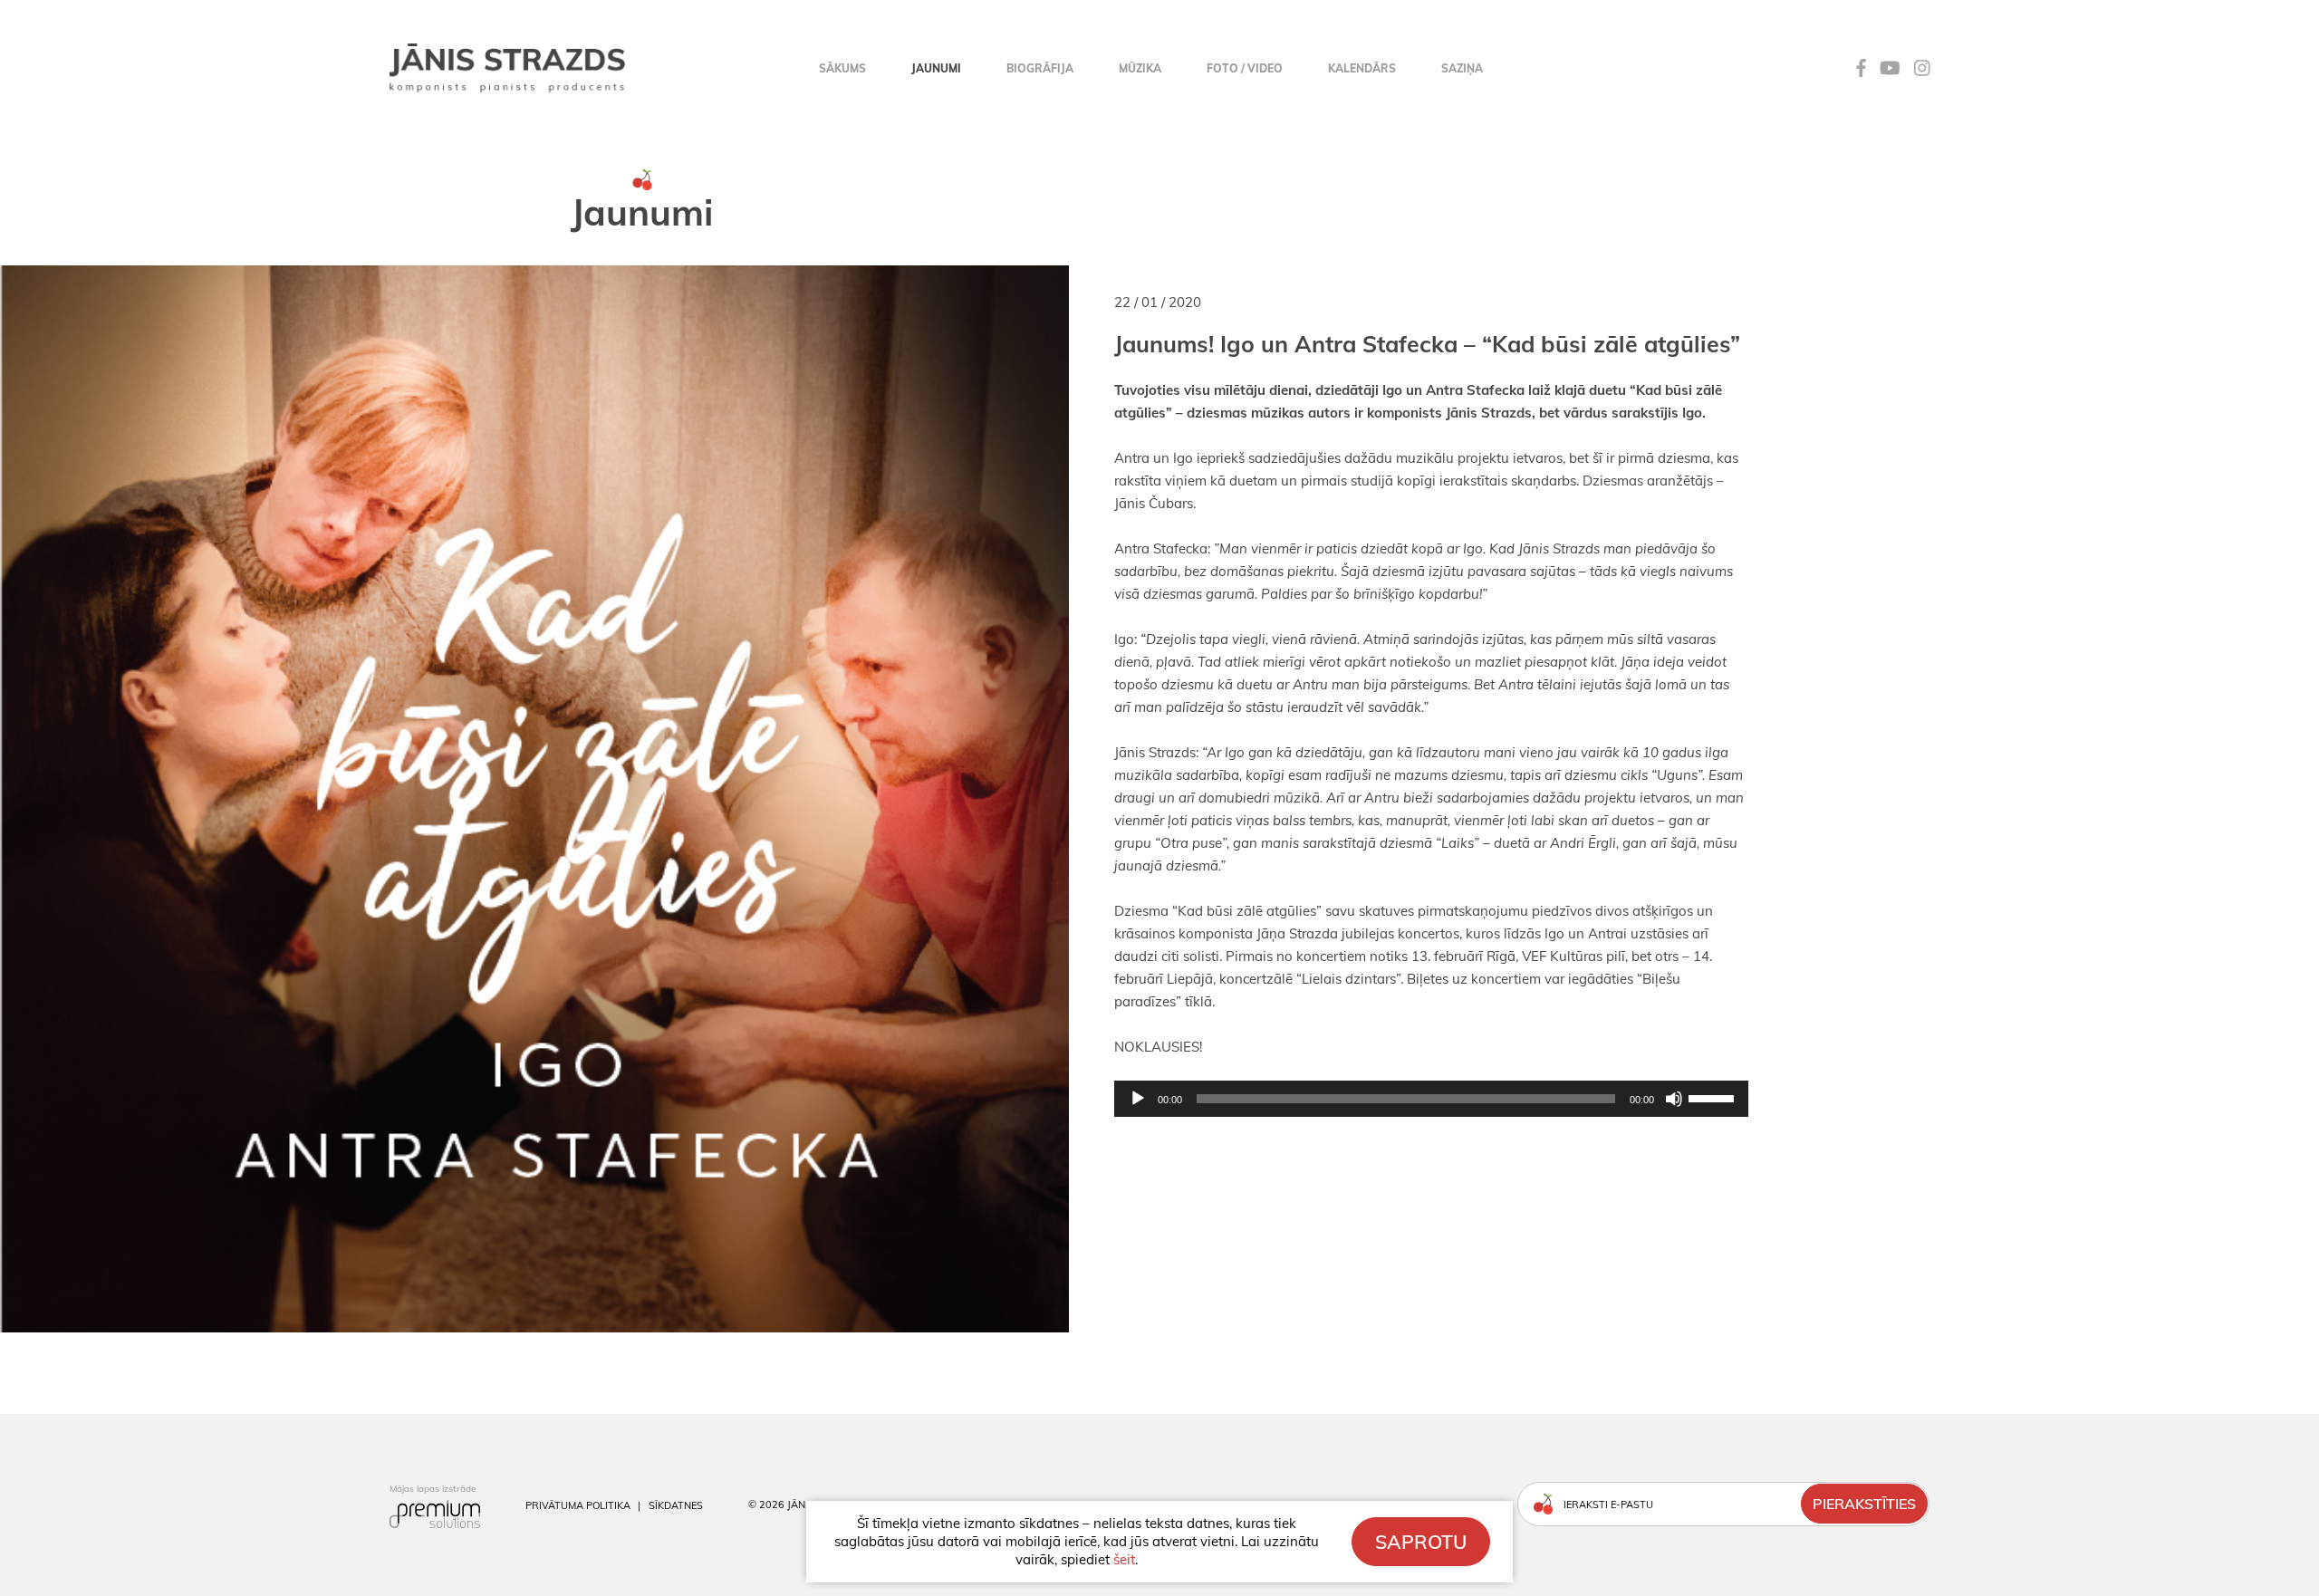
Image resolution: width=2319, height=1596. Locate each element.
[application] (1159, 1099)
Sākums (842, 68)
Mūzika (1140, 68)
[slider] (1714, 1097)
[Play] (1138, 1099)
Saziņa (1462, 68)
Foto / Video (1245, 68)
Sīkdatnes (676, 1505)
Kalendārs (1362, 68)
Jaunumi (936, 68)
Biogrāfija (1040, 68)
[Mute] (1674, 1099)
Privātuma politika (578, 1505)
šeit (1124, 1559)
